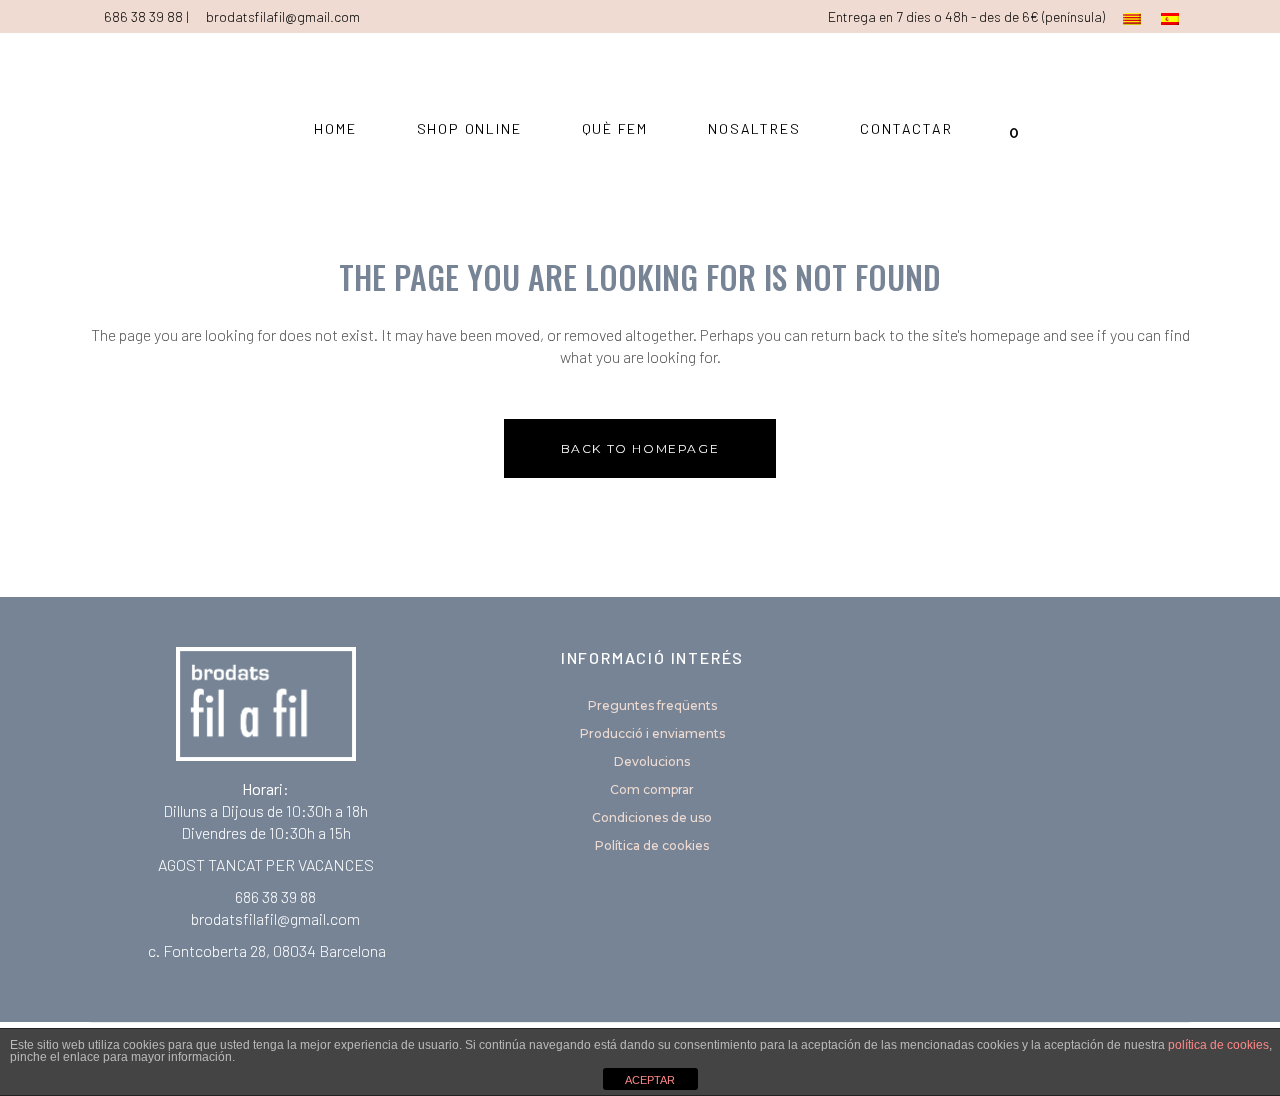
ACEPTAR (650, 1080)
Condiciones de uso (652, 817)
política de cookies (1218, 1045)
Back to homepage (640, 448)
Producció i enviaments (652, 733)
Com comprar (652, 789)
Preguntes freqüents (652, 705)
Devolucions (652, 761)
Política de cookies (652, 845)
